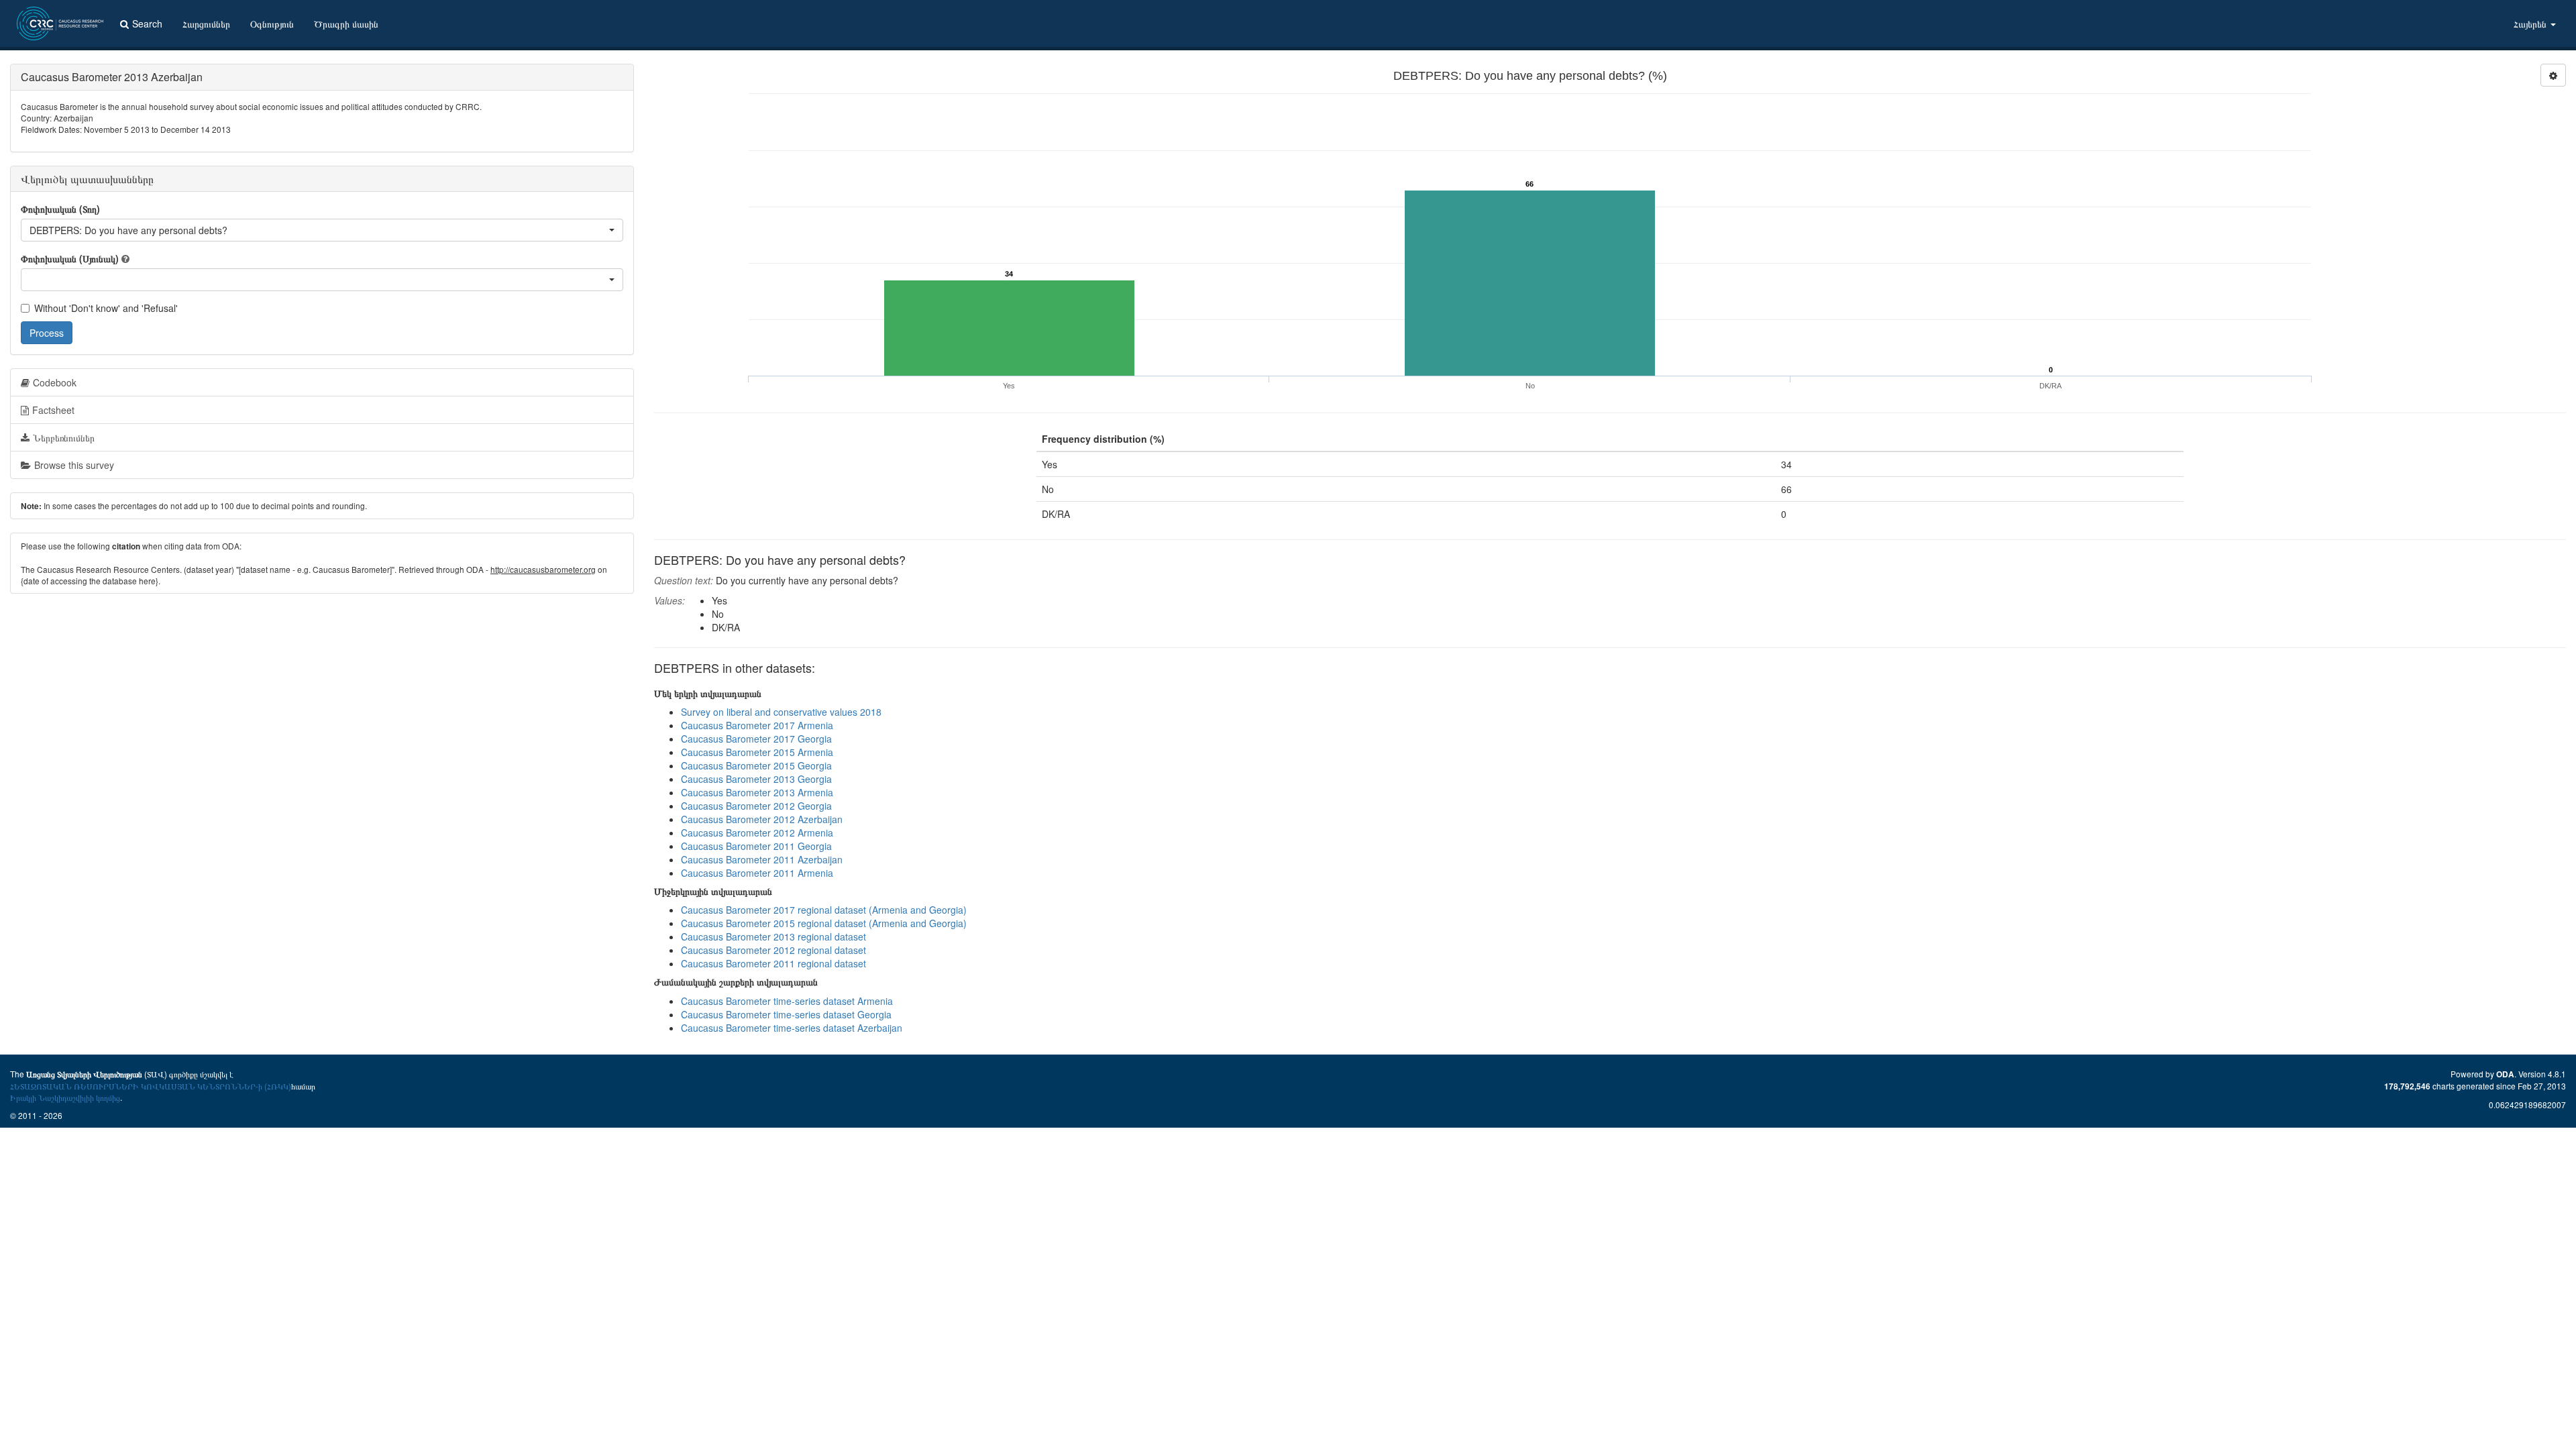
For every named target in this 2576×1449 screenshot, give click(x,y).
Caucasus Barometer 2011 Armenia (757, 873)
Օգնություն (272, 23)
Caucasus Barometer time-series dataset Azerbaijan (792, 1028)
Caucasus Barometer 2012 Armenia (757, 833)
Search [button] (147, 23)
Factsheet (53, 410)
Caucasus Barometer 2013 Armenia (757, 792)
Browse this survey (74, 465)
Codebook (55, 382)
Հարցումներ (206, 23)
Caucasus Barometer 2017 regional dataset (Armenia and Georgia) (824, 910)
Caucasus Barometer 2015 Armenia (757, 752)
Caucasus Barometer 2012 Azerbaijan (762, 819)
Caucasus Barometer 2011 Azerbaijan (762, 859)
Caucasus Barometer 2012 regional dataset (773, 950)
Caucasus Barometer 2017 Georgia (756, 739)
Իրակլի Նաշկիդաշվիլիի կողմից (65, 1097)
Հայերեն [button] (2531, 23)
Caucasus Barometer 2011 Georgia (756, 846)
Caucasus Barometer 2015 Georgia (756, 765)
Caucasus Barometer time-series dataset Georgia (786, 1014)
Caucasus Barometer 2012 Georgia (756, 806)
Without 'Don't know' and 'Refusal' (106, 308)
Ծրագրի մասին (346, 23)
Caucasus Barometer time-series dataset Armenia (787, 1001)
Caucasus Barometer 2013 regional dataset (773, 936)
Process (47, 333)
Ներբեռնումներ (64, 437)
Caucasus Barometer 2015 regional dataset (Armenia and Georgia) (824, 923)
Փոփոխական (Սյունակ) (70, 258)
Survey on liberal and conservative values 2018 (781, 712)
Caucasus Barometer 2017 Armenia (757, 725)
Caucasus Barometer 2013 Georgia (756, 779)
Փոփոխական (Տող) (60, 209)
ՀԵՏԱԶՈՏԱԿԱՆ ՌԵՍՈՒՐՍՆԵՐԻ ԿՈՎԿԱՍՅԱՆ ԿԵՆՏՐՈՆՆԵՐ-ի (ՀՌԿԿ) (151, 1086)
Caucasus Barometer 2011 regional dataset (773, 963)
